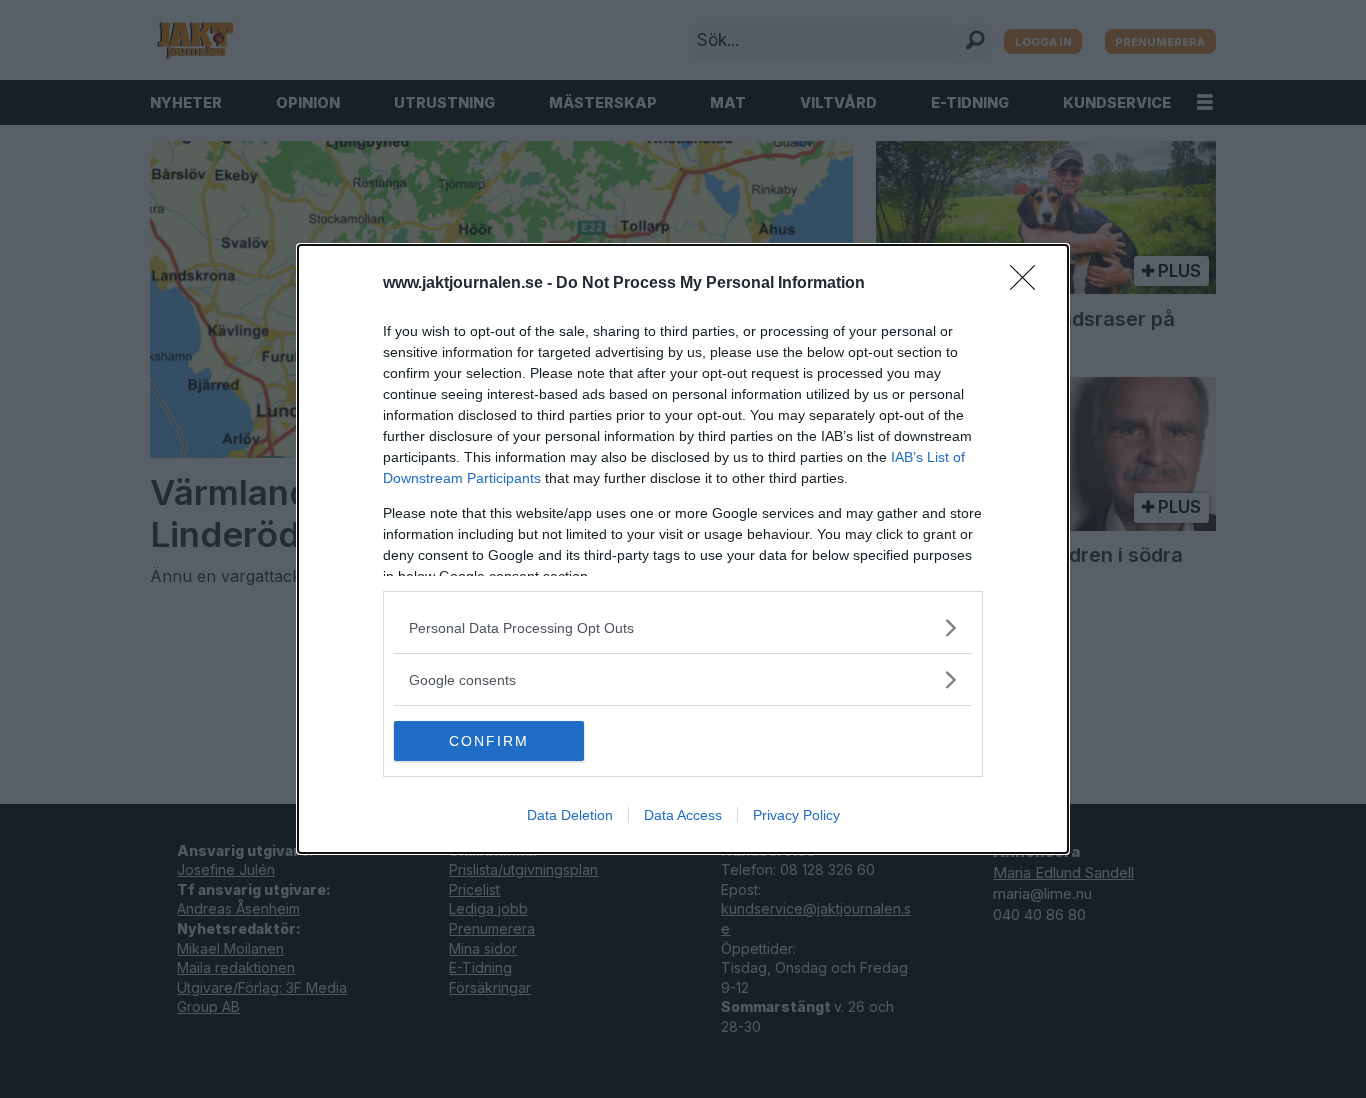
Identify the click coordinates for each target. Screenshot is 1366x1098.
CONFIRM (489, 741)
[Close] (1029, 284)
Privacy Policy (796, 815)
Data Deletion (570, 815)
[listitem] (683, 627)
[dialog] (683, 549)
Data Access (683, 815)
